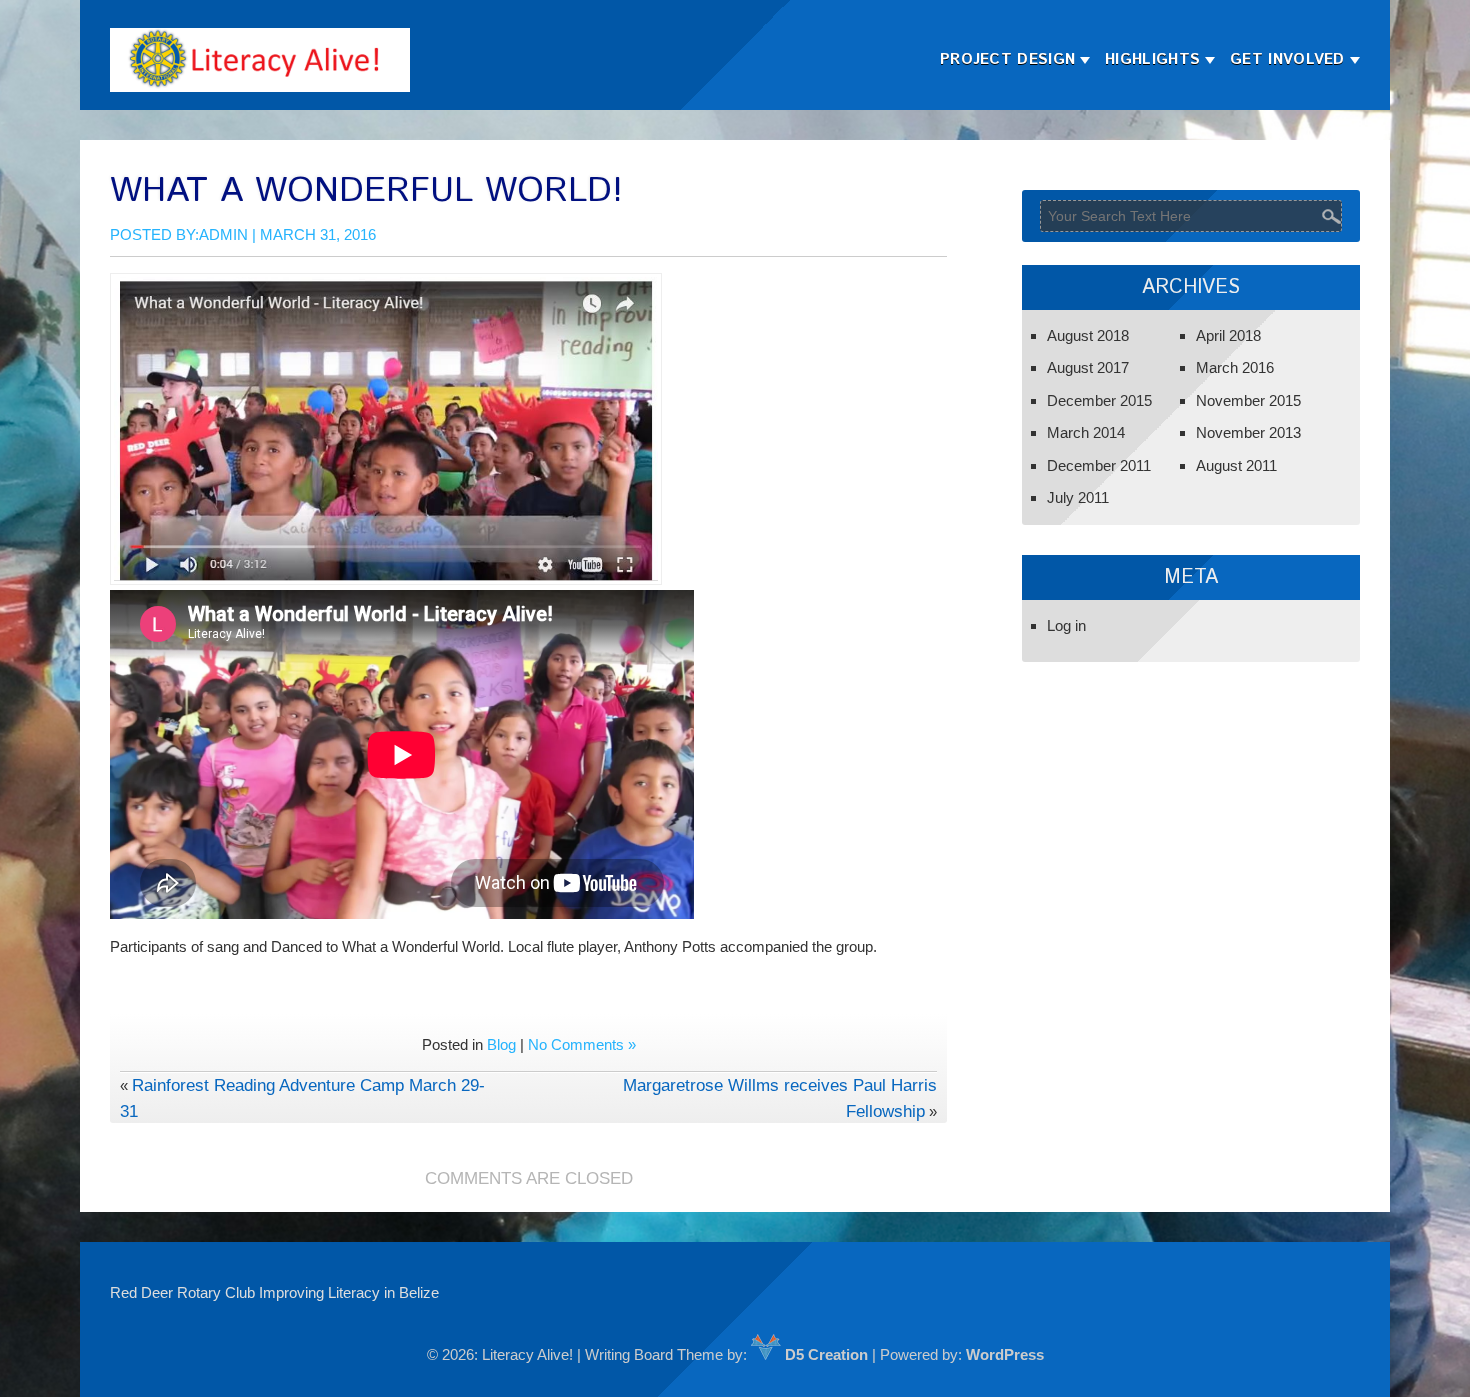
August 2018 (1088, 335)
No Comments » (582, 1044)
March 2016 (1235, 367)
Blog (501, 1044)
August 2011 (1236, 465)
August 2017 (1088, 367)
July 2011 (1078, 497)
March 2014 (1086, 432)
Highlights (1152, 59)
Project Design (1007, 59)
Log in (1066, 625)
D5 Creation (824, 1354)
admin (223, 234)
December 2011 (1099, 465)
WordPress (1005, 1354)
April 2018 (1228, 335)
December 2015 (1099, 400)
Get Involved (1287, 59)
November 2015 (1248, 400)
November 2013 (1248, 432)
